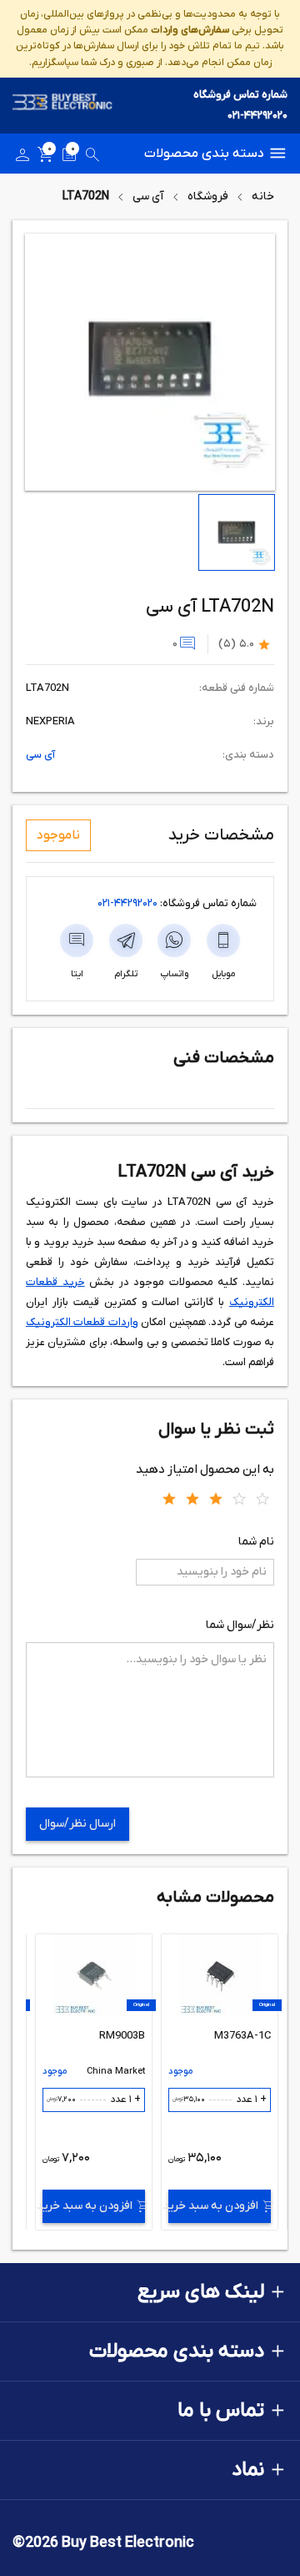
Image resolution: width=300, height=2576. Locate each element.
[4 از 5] (239, 1498)
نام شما (256, 1542)
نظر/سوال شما (240, 1625)
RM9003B (122, 2036)
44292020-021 (127, 903)
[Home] (62, 106)
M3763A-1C (242, 2036)
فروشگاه (208, 197)
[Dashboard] (22, 158)
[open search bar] (92, 158)
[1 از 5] (169, 1498)
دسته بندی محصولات (204, 154)
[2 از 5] (192, 1498)
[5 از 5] (262, 1498)
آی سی (148, 197)
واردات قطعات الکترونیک (82, 1322)
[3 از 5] (216, 1498)
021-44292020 (257, 116)
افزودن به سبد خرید (213, 2206)
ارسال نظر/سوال (77, 1824)
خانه (263, 197)
